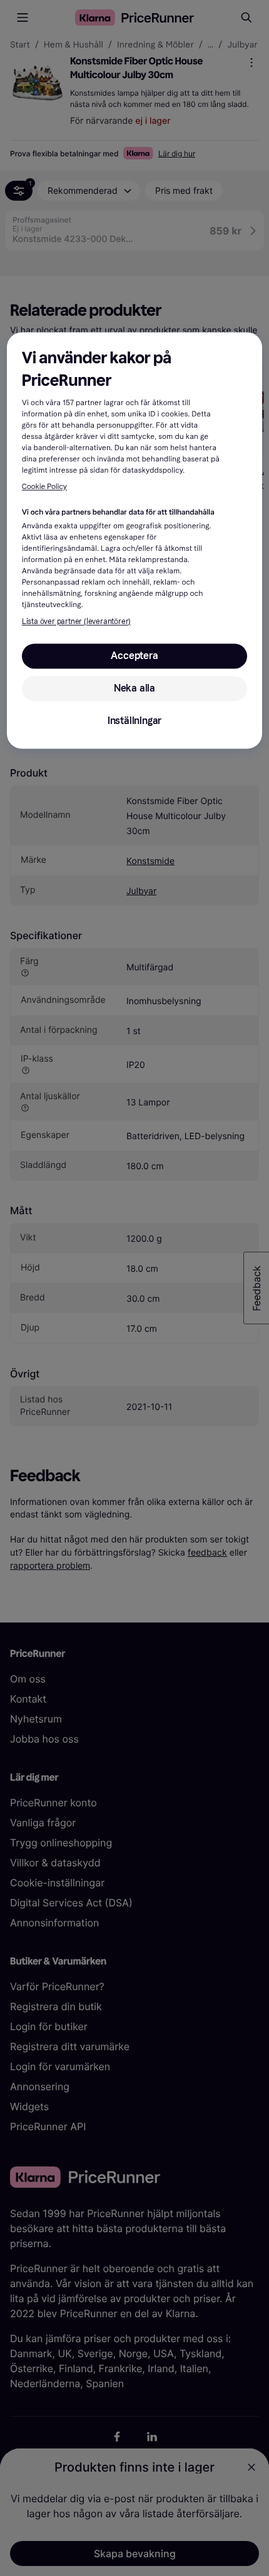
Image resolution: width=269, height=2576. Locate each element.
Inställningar (134, 721)
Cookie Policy (44, 487)
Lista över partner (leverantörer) (76, 621)
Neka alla (134, 688)
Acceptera (134, 656)
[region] (135, 540)
